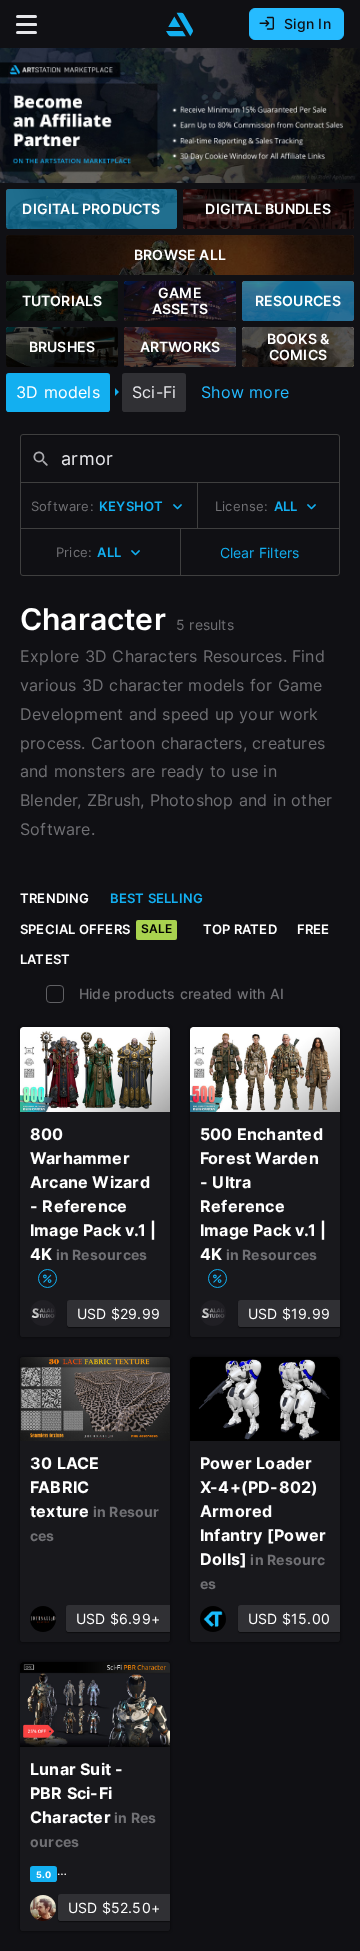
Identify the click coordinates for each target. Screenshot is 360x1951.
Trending (55, 898)
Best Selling (157, 898)
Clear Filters (260, 552)
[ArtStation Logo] (180, 24)
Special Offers (96, 929)
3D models (58, 392)
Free (313, 929)
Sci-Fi (154, 392)
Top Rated (240, 929)
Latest (45, 959)
